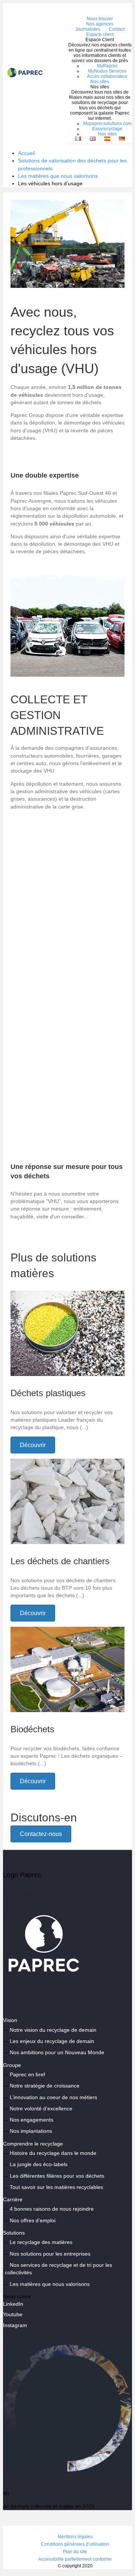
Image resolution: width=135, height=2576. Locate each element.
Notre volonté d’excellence (41, 2108)
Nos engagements (31, 2120)
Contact (117, 29)
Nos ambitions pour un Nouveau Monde (57, 2052)
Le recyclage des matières (41, 2242)
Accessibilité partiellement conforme (75, 2559)
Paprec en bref (27, 2074)
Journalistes (88, 29)
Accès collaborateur (107, 76)
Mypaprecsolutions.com (107, 124)
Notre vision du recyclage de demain (53, 2030)
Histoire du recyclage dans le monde (53, 2153)
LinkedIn (13, 2304)
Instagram (15, 2325)
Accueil (26, 153)
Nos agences (100, 24)
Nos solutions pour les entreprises (50, 2254)
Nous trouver (100, 19)
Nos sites (100, 82)
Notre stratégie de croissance (45, 2086)
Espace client (100, 34)
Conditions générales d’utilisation (75, 2544)
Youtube (13, 2314)
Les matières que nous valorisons (58, 176)
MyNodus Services (107, 71)
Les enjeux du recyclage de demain (52, 2041)
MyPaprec (107, 66)
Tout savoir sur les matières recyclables (56, 2187)
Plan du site (75, 2552)
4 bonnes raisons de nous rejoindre (52, 2209)
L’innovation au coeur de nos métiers (53, 2097)
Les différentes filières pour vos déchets (57, 2176)
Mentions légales (75, 2537)
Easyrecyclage (107, 129)
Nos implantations (31, 2131)
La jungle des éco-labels (39, 2164)
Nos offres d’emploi (33, 2220)
